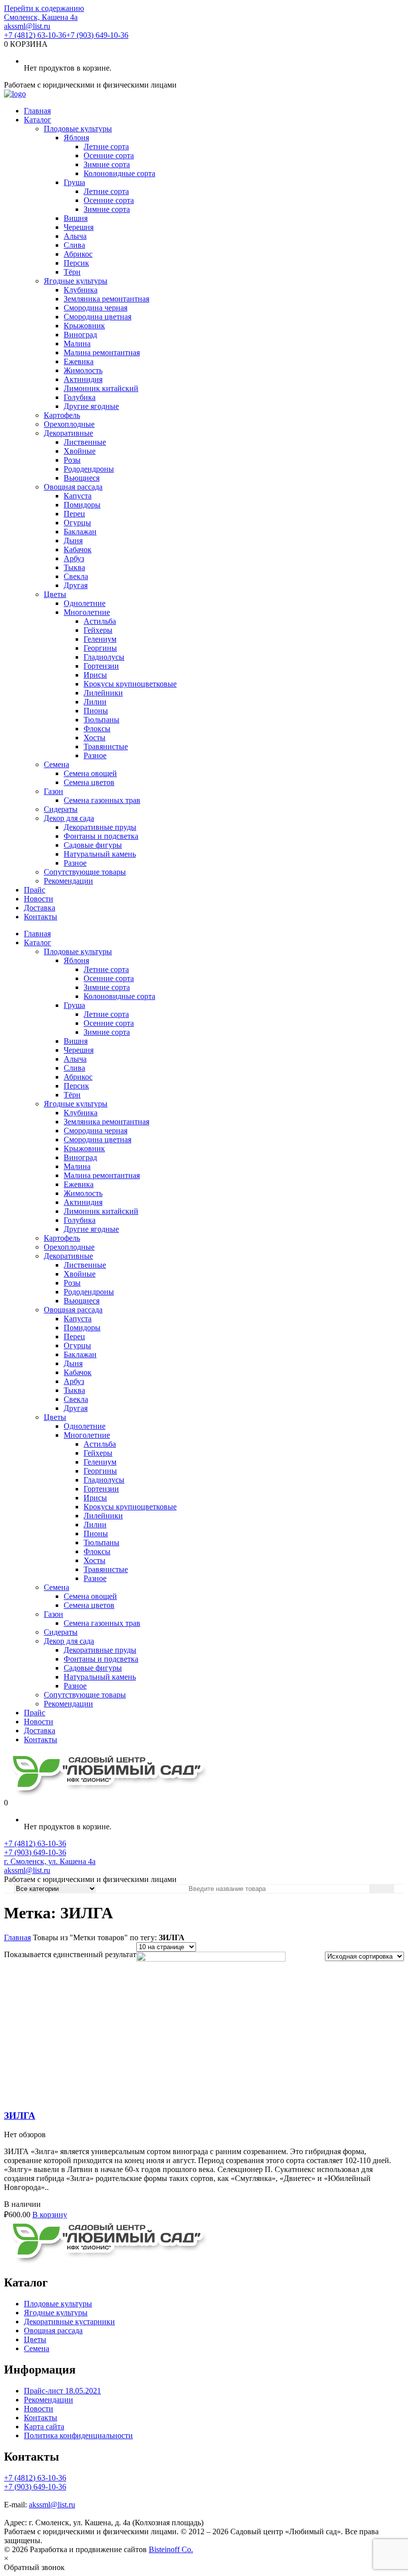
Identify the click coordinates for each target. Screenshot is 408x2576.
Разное (95, 755)
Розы (72, 460)
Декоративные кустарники (69, 2322)
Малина (77, 344)
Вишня (76, 218)
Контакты (41, 917)
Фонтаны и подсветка (101, 836)
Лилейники (103, 693)
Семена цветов (89, 782)
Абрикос (78, 254)
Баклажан (80, 532)
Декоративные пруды (100, 827)
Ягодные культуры (76, 281)
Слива (74, 245)
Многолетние (87, 612)
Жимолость (83, 370)
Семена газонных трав (102, 800)
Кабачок (78, 549)
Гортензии (101, 666)
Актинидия (83, 379)
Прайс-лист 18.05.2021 (62, 2391)
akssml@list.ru (27, 26)
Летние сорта (106, 147)
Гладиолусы (104, 657)
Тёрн (72, 272)
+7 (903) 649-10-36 (97, 35)
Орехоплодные (69, 424)
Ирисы (95, 675)
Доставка (40, 908)
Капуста (78, 496)
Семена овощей (90, 773)
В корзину (50, 2215)
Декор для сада (69, 818)
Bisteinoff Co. (171, 2549)
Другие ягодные (91, 406)
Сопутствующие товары (85, 872)
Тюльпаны (102, 720)
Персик (76, 263)
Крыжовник (84, 326)
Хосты (95, 738)
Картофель (62, 415)
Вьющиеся (82, 478)
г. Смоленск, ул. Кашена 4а (50, 1861)
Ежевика (79, 361)
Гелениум (100, 639)
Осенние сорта (109, 155)
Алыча (75, 236)
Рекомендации (68, 881)
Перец (74, 514)
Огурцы (77, 523)
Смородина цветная (98, 317)
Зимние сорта (107, 164)
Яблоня (76, 138)
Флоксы (97, 729)
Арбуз (74, 558)
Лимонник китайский (101, 388)
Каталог (38, 120)
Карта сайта (44, 2427)
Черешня (79, 227)
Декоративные (68, 433)
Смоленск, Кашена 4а (41, 17)
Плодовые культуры (78, 129)
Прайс (35, 890)
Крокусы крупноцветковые (130, 684)
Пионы (96, 711)
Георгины (100, 648)
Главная (37, 111)
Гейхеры (98, 630)
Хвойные (80, 451)
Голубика (80, 397)
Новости (39, 899)
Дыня (73, 541)
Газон (53, 791)
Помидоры (82, 505)
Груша (74, 182)
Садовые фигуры (93, 845)
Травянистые (106, 746)
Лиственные (85, 442)
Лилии (95, 702)
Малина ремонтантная (102, 352)
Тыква (74, 567)
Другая (76, 585)
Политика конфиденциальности (78, 2435)
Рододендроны (89, 469)
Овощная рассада (73, 487)
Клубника (81, 290)
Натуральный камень (100, 854)
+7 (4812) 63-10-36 (35, 35)
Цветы (55, 594)
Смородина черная (96, 308)
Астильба (100, 621)
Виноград (80, 335)
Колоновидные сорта (119, 173)
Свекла (76, 576)
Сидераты (61, 809)
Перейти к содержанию (44, 8)
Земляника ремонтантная (106, 299)
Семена (56, 764)
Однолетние (85, 603)
